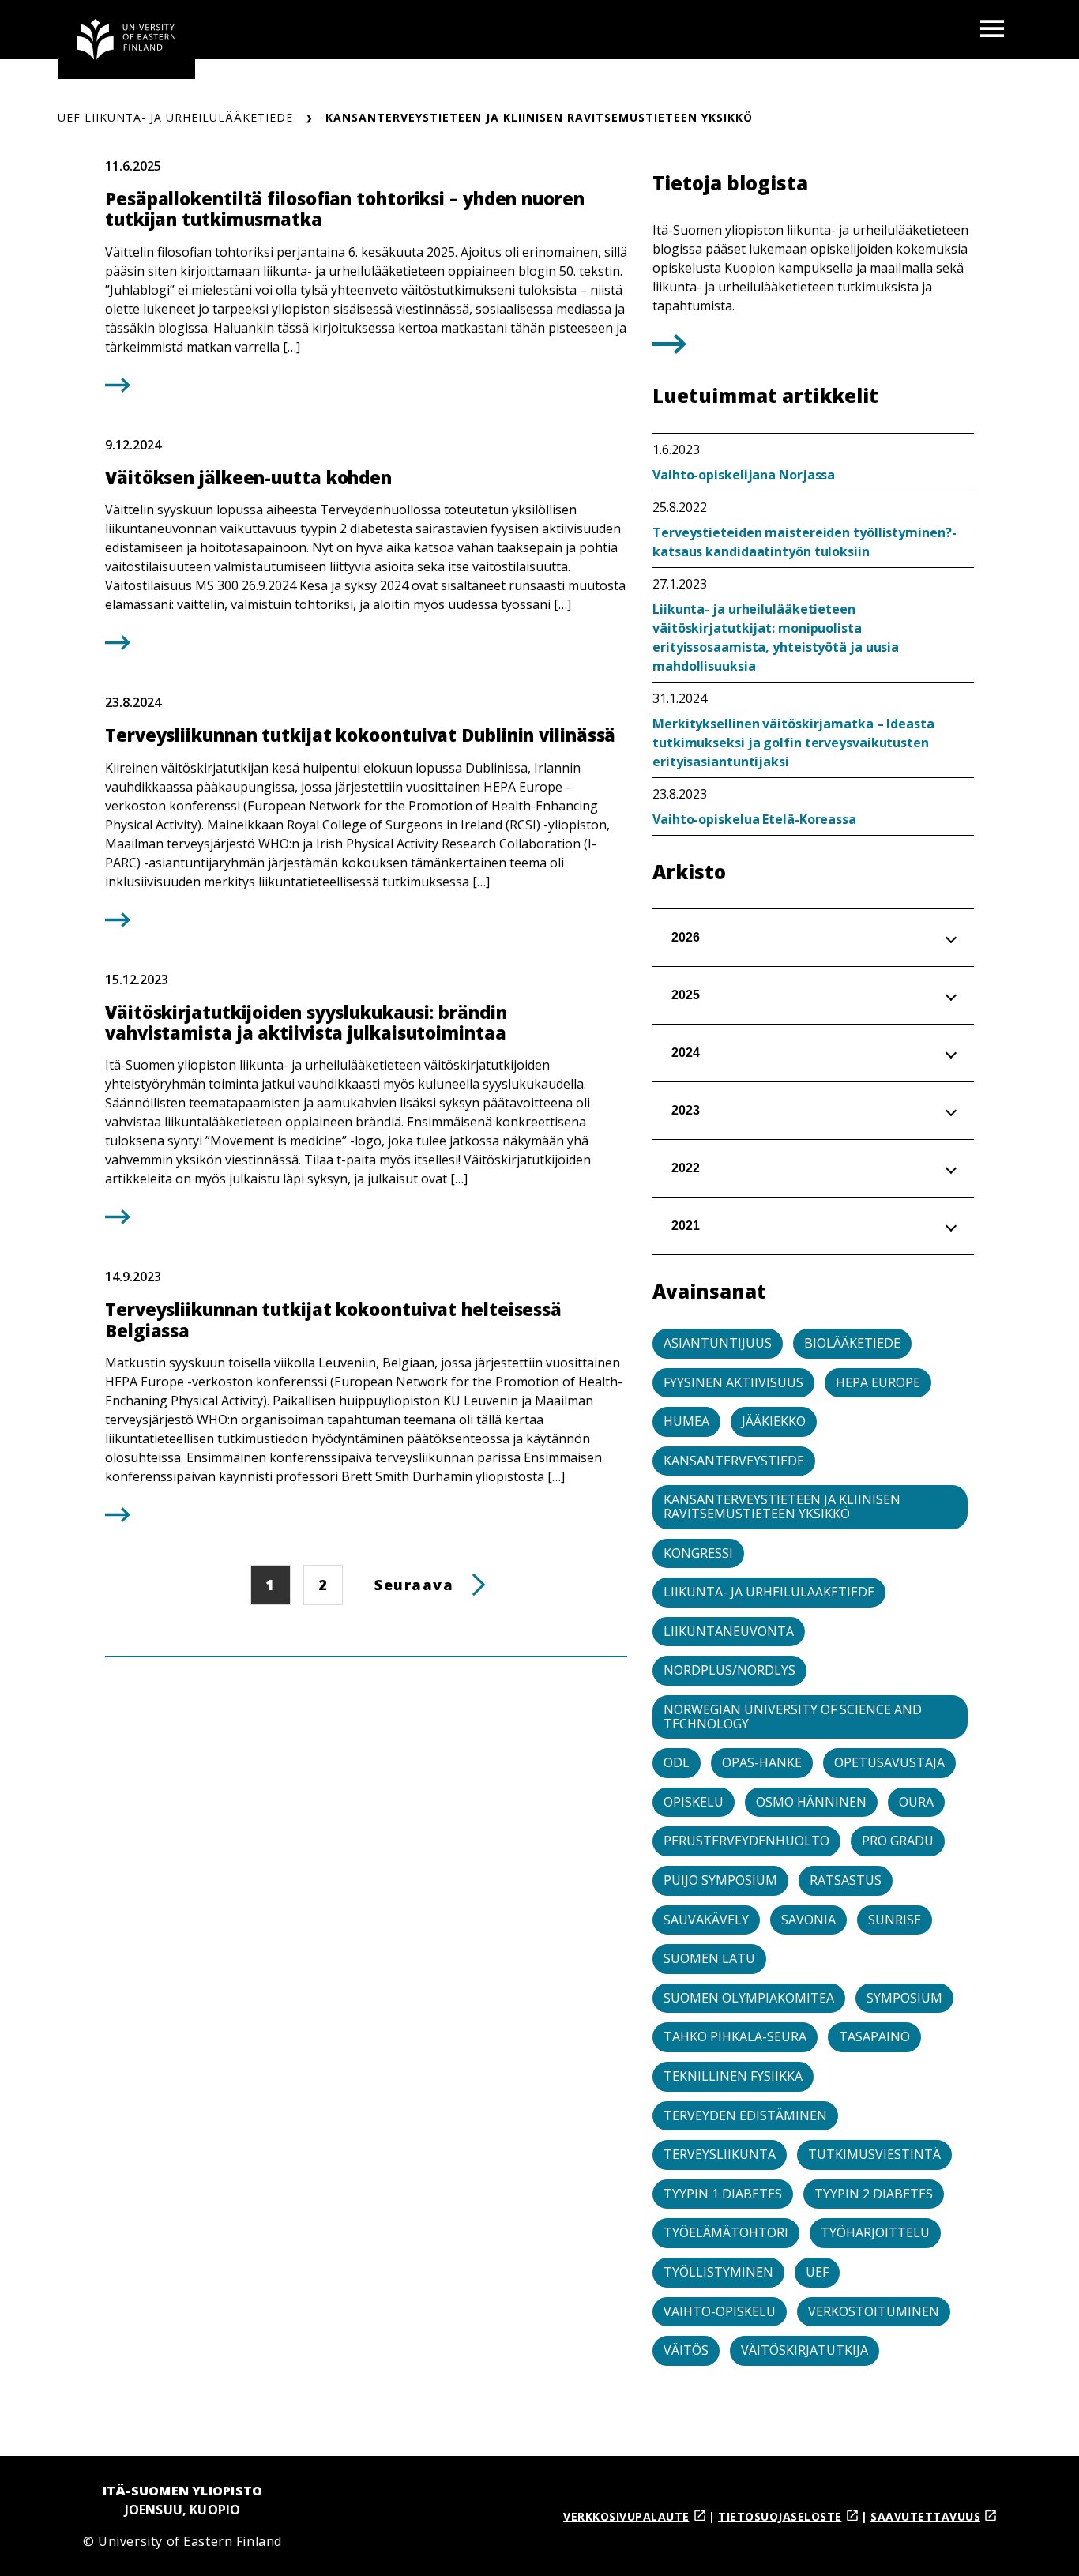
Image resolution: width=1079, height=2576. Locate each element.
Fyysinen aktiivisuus (733, 1382)
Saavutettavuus (925, 2516)
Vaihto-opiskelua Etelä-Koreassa (754, 819)
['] (669, 348)
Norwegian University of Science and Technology (793, 1717)
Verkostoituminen (874, 2311)
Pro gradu (898, 1841)
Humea (686, 1421)
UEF (817, 2272)
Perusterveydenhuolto (746, 1841)
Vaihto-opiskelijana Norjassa (744, 475)
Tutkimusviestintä (874, 2154)
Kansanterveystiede (734, 1461)
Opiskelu (694, 1802)
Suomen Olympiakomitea (749, 1998)
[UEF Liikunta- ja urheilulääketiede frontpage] (126, 39)
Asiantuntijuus (718, 1343)
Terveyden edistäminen (745, 2115)
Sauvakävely (706, 1920)
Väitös (686, 2350)
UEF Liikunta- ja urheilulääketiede (175, 117)
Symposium (904, 1998)
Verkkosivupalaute (626, 2516)
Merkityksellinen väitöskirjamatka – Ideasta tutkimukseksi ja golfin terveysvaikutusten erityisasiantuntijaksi (793, 743)
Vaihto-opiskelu (720, 2311)
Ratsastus (846, 1880)
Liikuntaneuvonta (729, 1631)
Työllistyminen (718, 2272)
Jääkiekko (774, 1421)
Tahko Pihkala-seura (735, 2036)
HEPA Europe (878, 1382)
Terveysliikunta (720, 2154)
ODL (677, 1762)
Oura (916, 1802)
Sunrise (895, 1920)
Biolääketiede (852, 1343)
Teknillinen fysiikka (733, 2076)
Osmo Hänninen (811, 1802)
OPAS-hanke (762, 1762)
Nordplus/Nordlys (729, 1670)
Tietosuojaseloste (780, 2516)
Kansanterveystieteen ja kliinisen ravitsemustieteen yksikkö (782, 1506)
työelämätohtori (726, 2232)
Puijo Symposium (720, 1880)
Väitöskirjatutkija (805, 2350)
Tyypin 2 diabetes (874, 2194)
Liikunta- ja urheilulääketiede (769, 1592)
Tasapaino (874, 2036)
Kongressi (698, 1553)
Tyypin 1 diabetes (723, 2194)
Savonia (808, 1920)
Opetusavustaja (889, 1762)
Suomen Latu (709, 1958)
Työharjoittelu (875, 2232)
